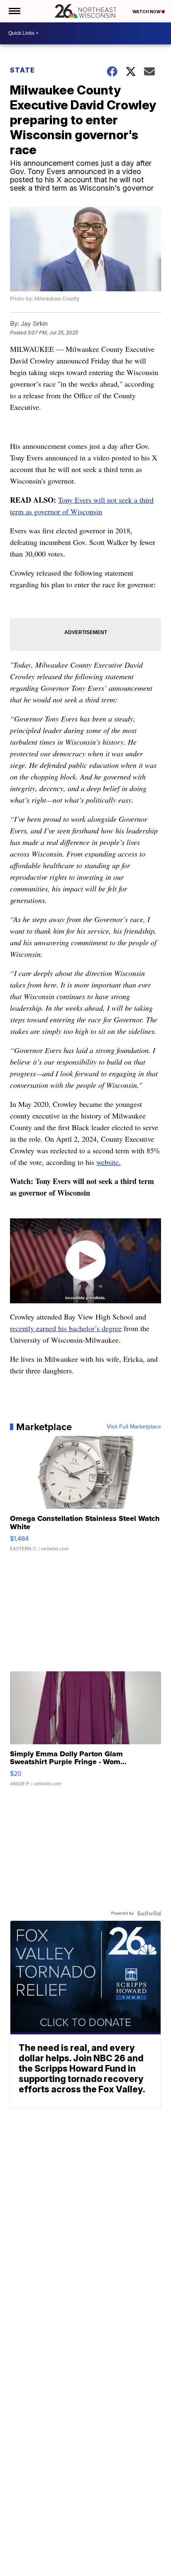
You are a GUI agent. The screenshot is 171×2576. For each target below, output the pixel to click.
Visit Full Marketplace (134, 1427)
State (22, 70)
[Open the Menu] (14, 11)
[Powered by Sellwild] (149, 1913)
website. (109, 1162)
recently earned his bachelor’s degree (66, 1328)
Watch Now (147, 12)
